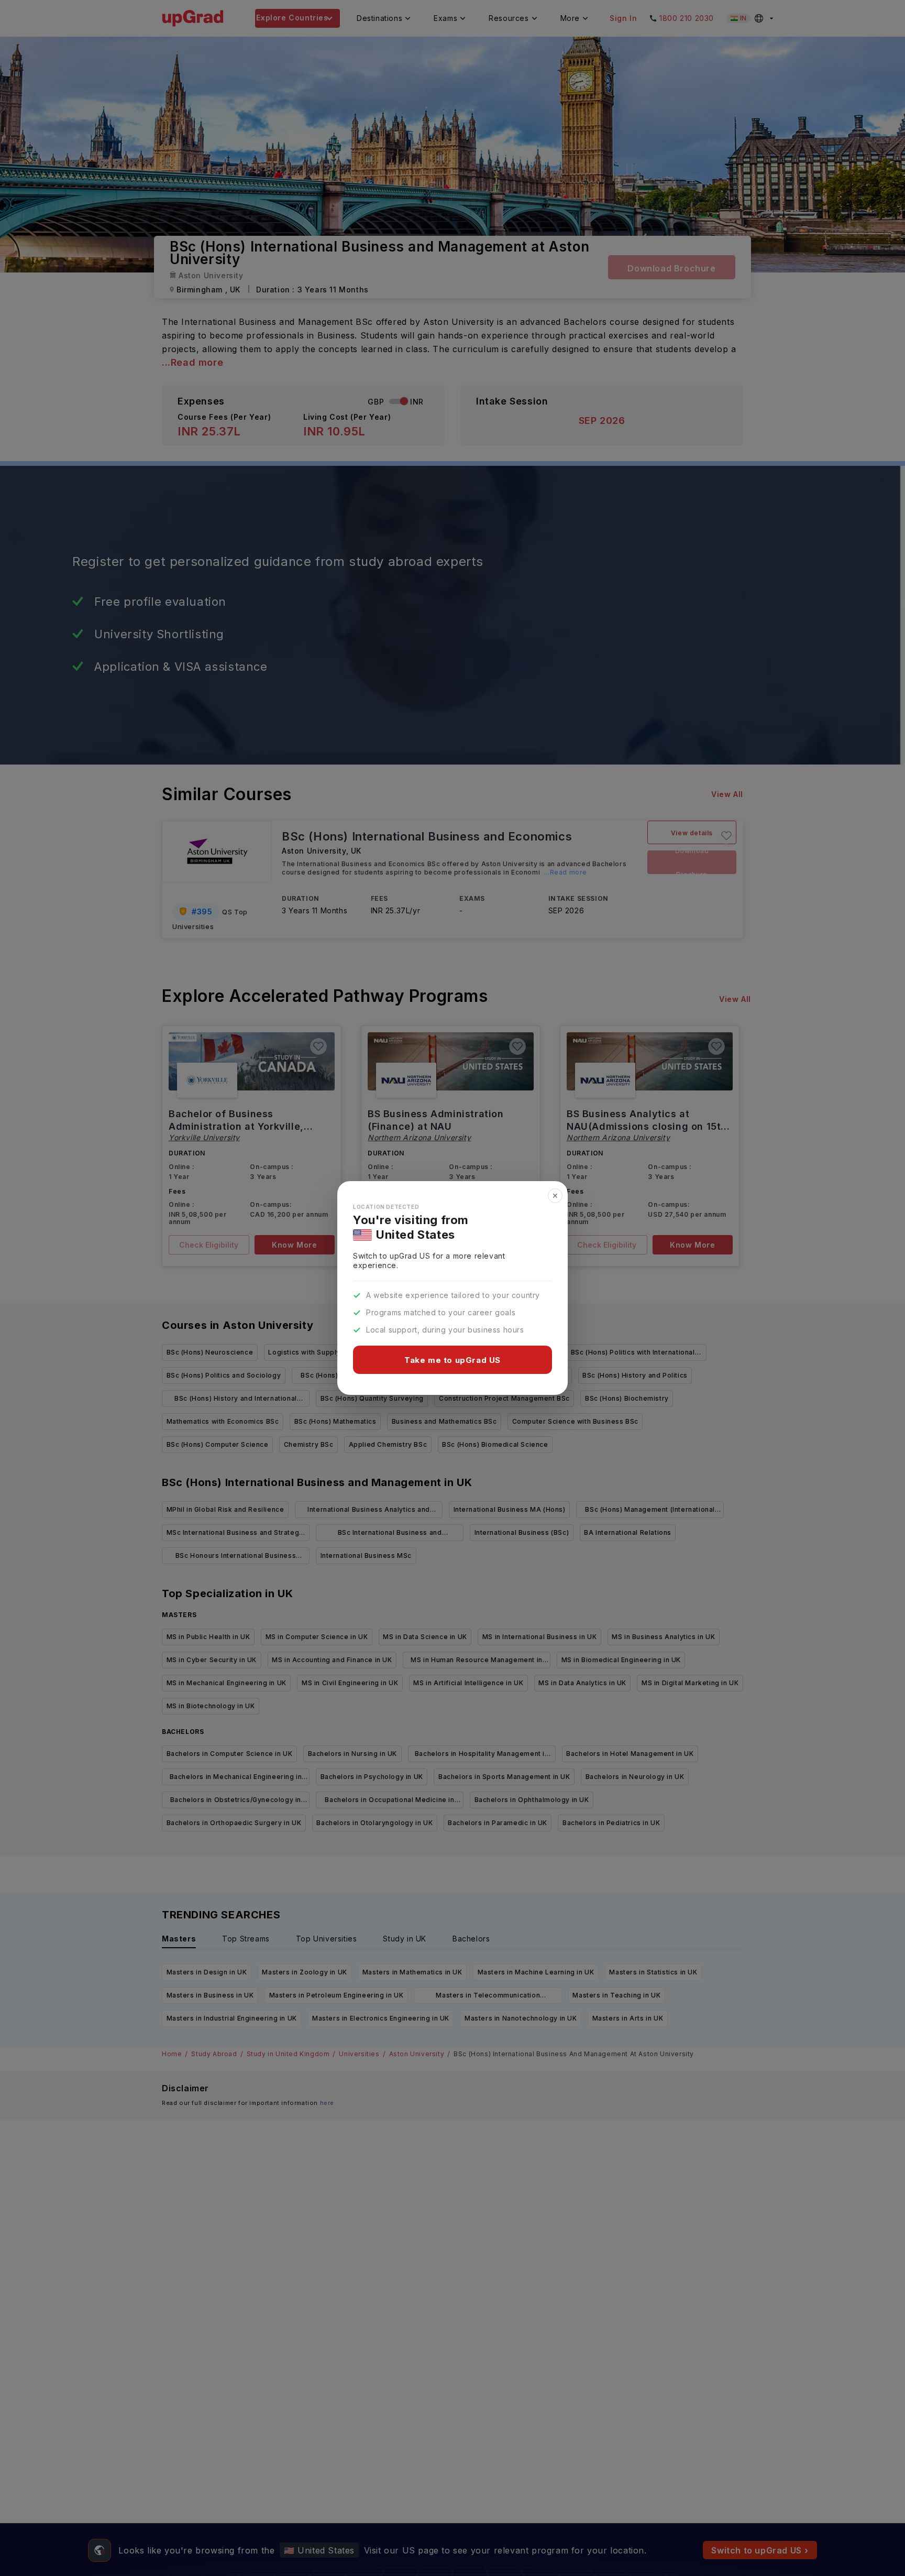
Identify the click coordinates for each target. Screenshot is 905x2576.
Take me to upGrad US (452, 1360)
